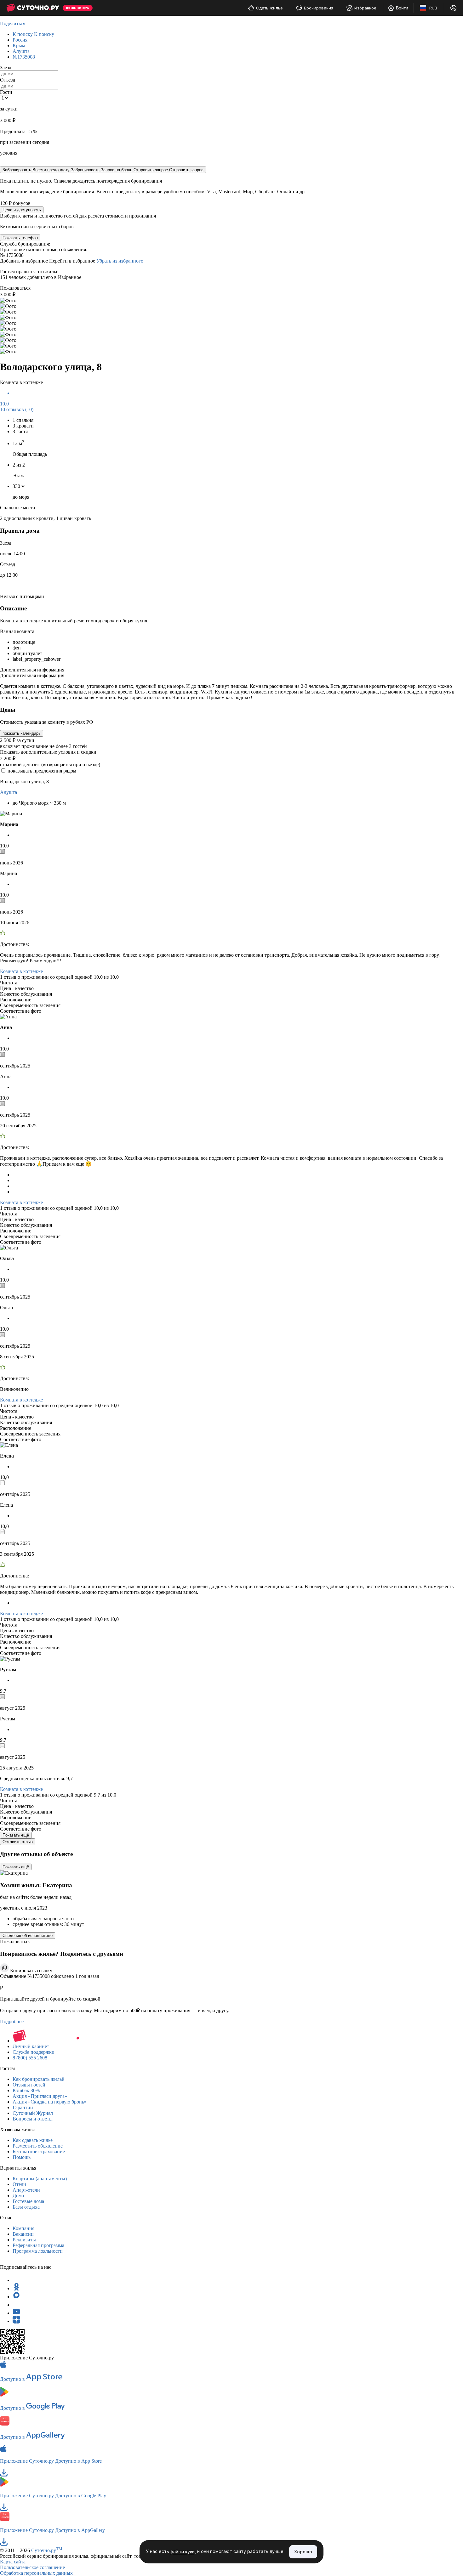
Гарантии (23, 2107)
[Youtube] (16, 2313)
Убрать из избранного (120, 261)
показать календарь (22, 733)
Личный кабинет (31, 2046)
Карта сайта (13, 2562)
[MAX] (16, 2297)
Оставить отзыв (18, 1842)
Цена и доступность (22, 210)
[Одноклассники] (16, 2288)
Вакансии (23, 2234)
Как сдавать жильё (33, 2140)
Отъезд (8, 80)
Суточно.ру (47, 2550)
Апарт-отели (26, 2190)
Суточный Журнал (33, 2113)
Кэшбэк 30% (26, 2090)
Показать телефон (20, 238)
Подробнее (12, 2021)
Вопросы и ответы (33, 2119)
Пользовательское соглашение (32, 2567)
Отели (19, 2184)
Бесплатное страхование (39, 2151)
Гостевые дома (28, 2201)
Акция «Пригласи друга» (40, 2096)
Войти (402, 8)
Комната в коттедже (21, 971)
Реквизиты (24, 2240)
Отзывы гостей (29, 2085)
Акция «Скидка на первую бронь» (50, 2102)
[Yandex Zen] (16, 2321)
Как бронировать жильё (38, 2079)
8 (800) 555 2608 (30, 2058)
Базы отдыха (26, 2207)
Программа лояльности (38, 2251)
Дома (18, 2196)
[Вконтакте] (16, 2305)
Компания (23, 2228)
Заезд (6, 68)
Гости (6, 92)
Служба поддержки (34, 2052)
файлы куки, (183, 2552)
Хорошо (303, 2552)
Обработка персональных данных (36, 2573)
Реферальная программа (38, 2245)
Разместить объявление (38, 2146)
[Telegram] (16, 2280)
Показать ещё (16, 1835)
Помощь (22, 2157)
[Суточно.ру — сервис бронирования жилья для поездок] (33, 8)
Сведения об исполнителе (28, 1936)
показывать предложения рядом (42, 771)
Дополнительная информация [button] (32, 670)
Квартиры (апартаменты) (40, 2179)
